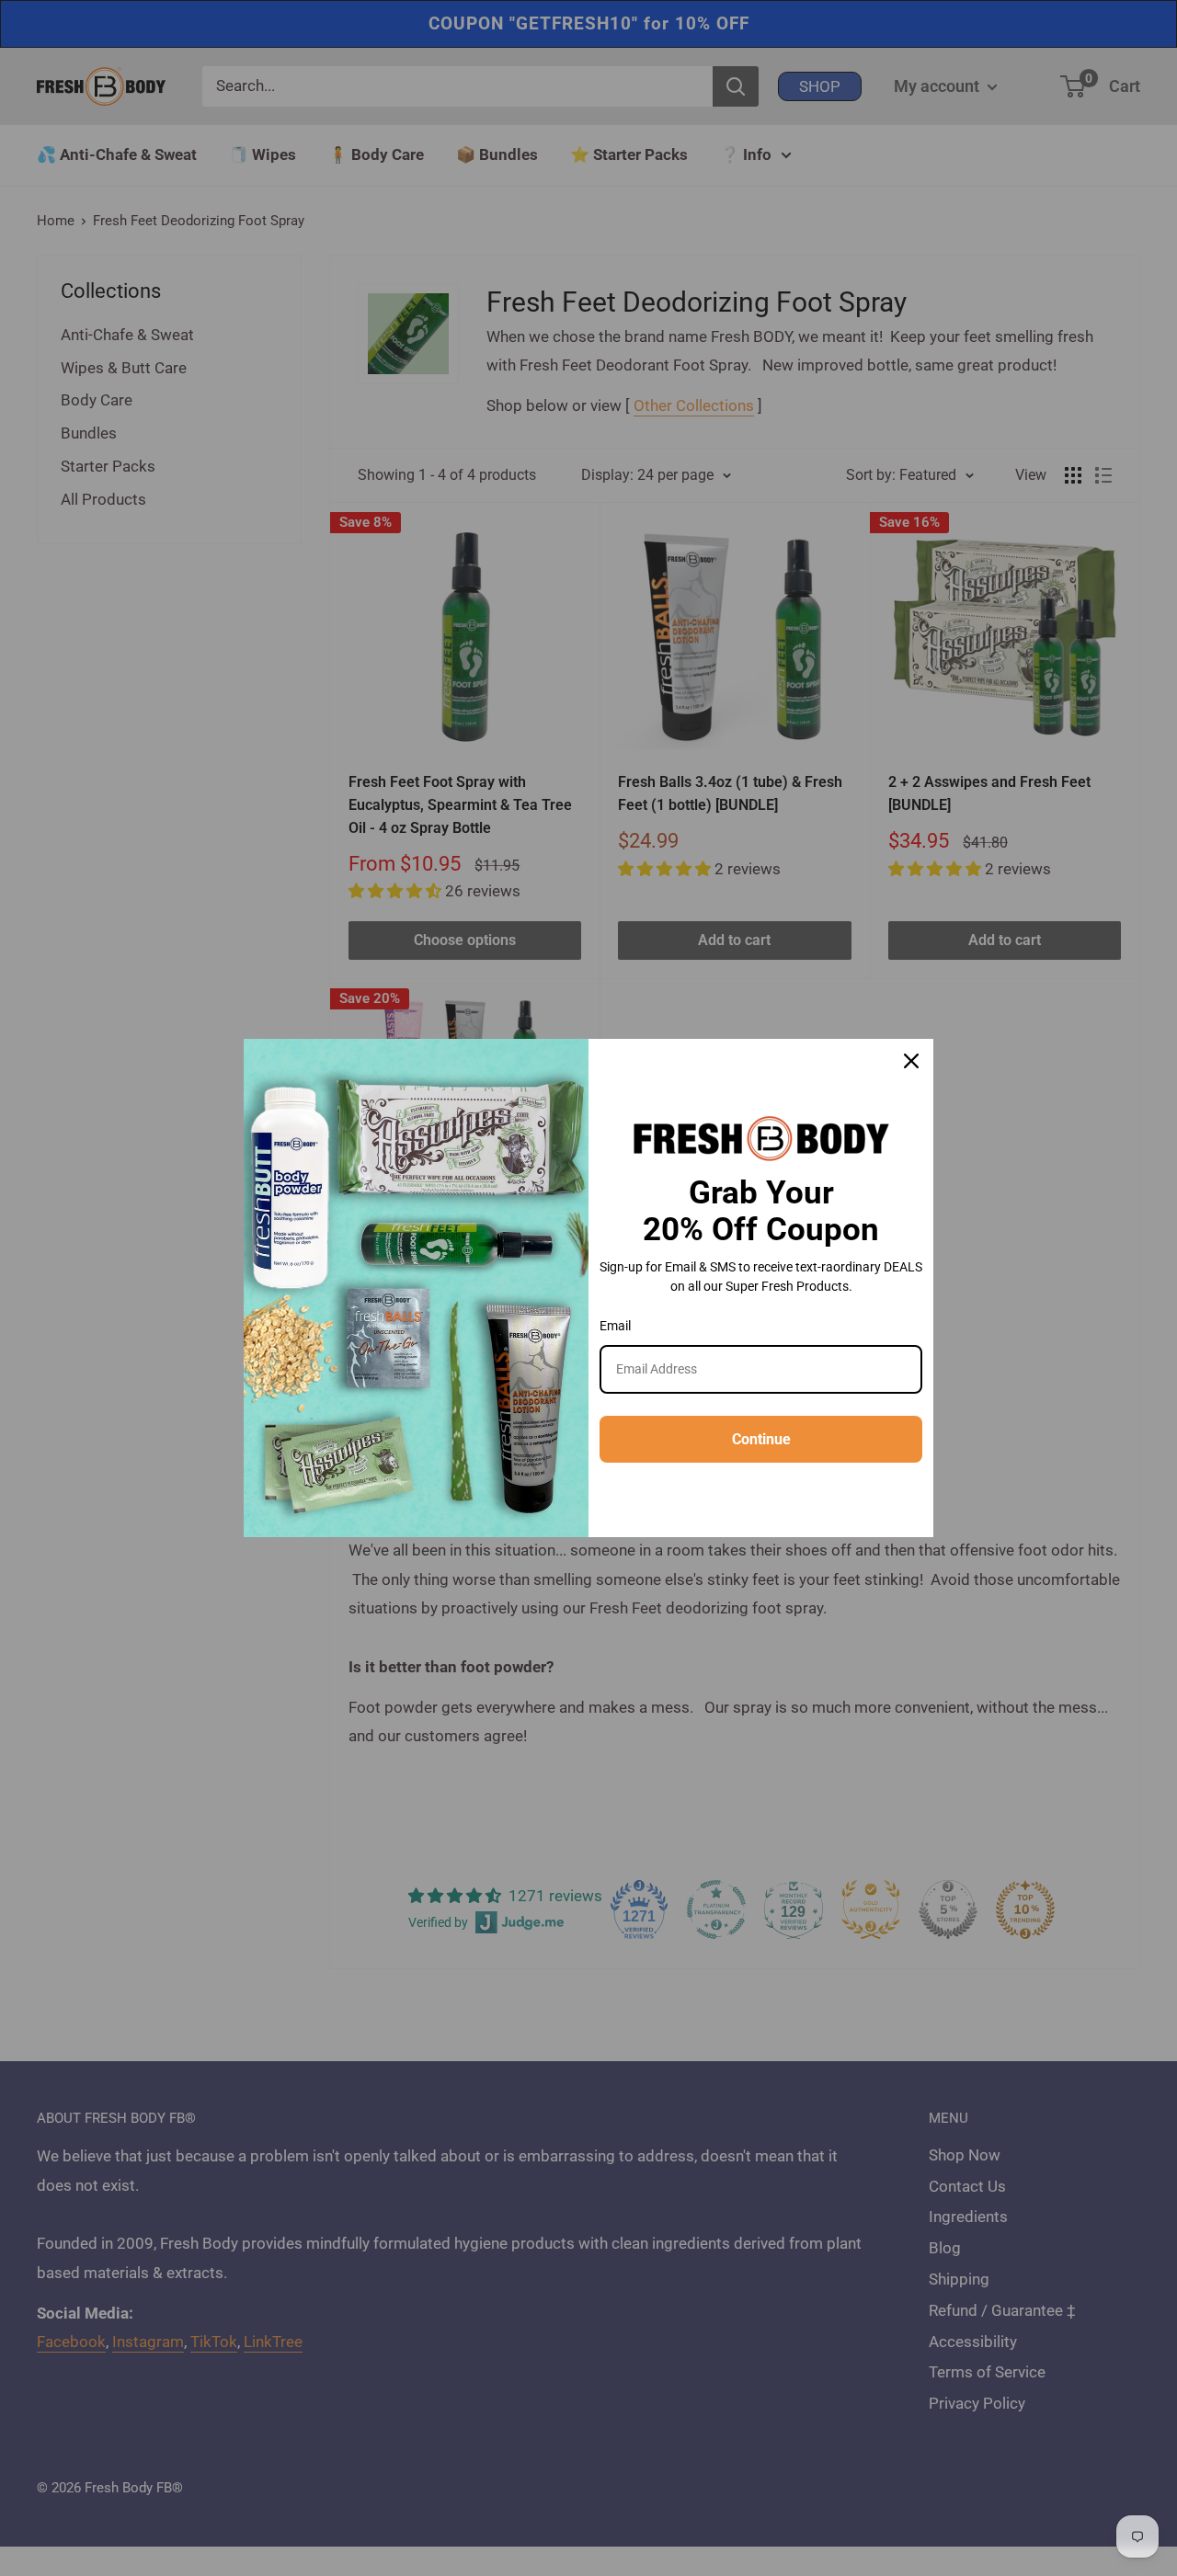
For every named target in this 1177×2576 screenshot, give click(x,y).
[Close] (911, 1061)
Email (615, 1326)
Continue (761, 1439)
